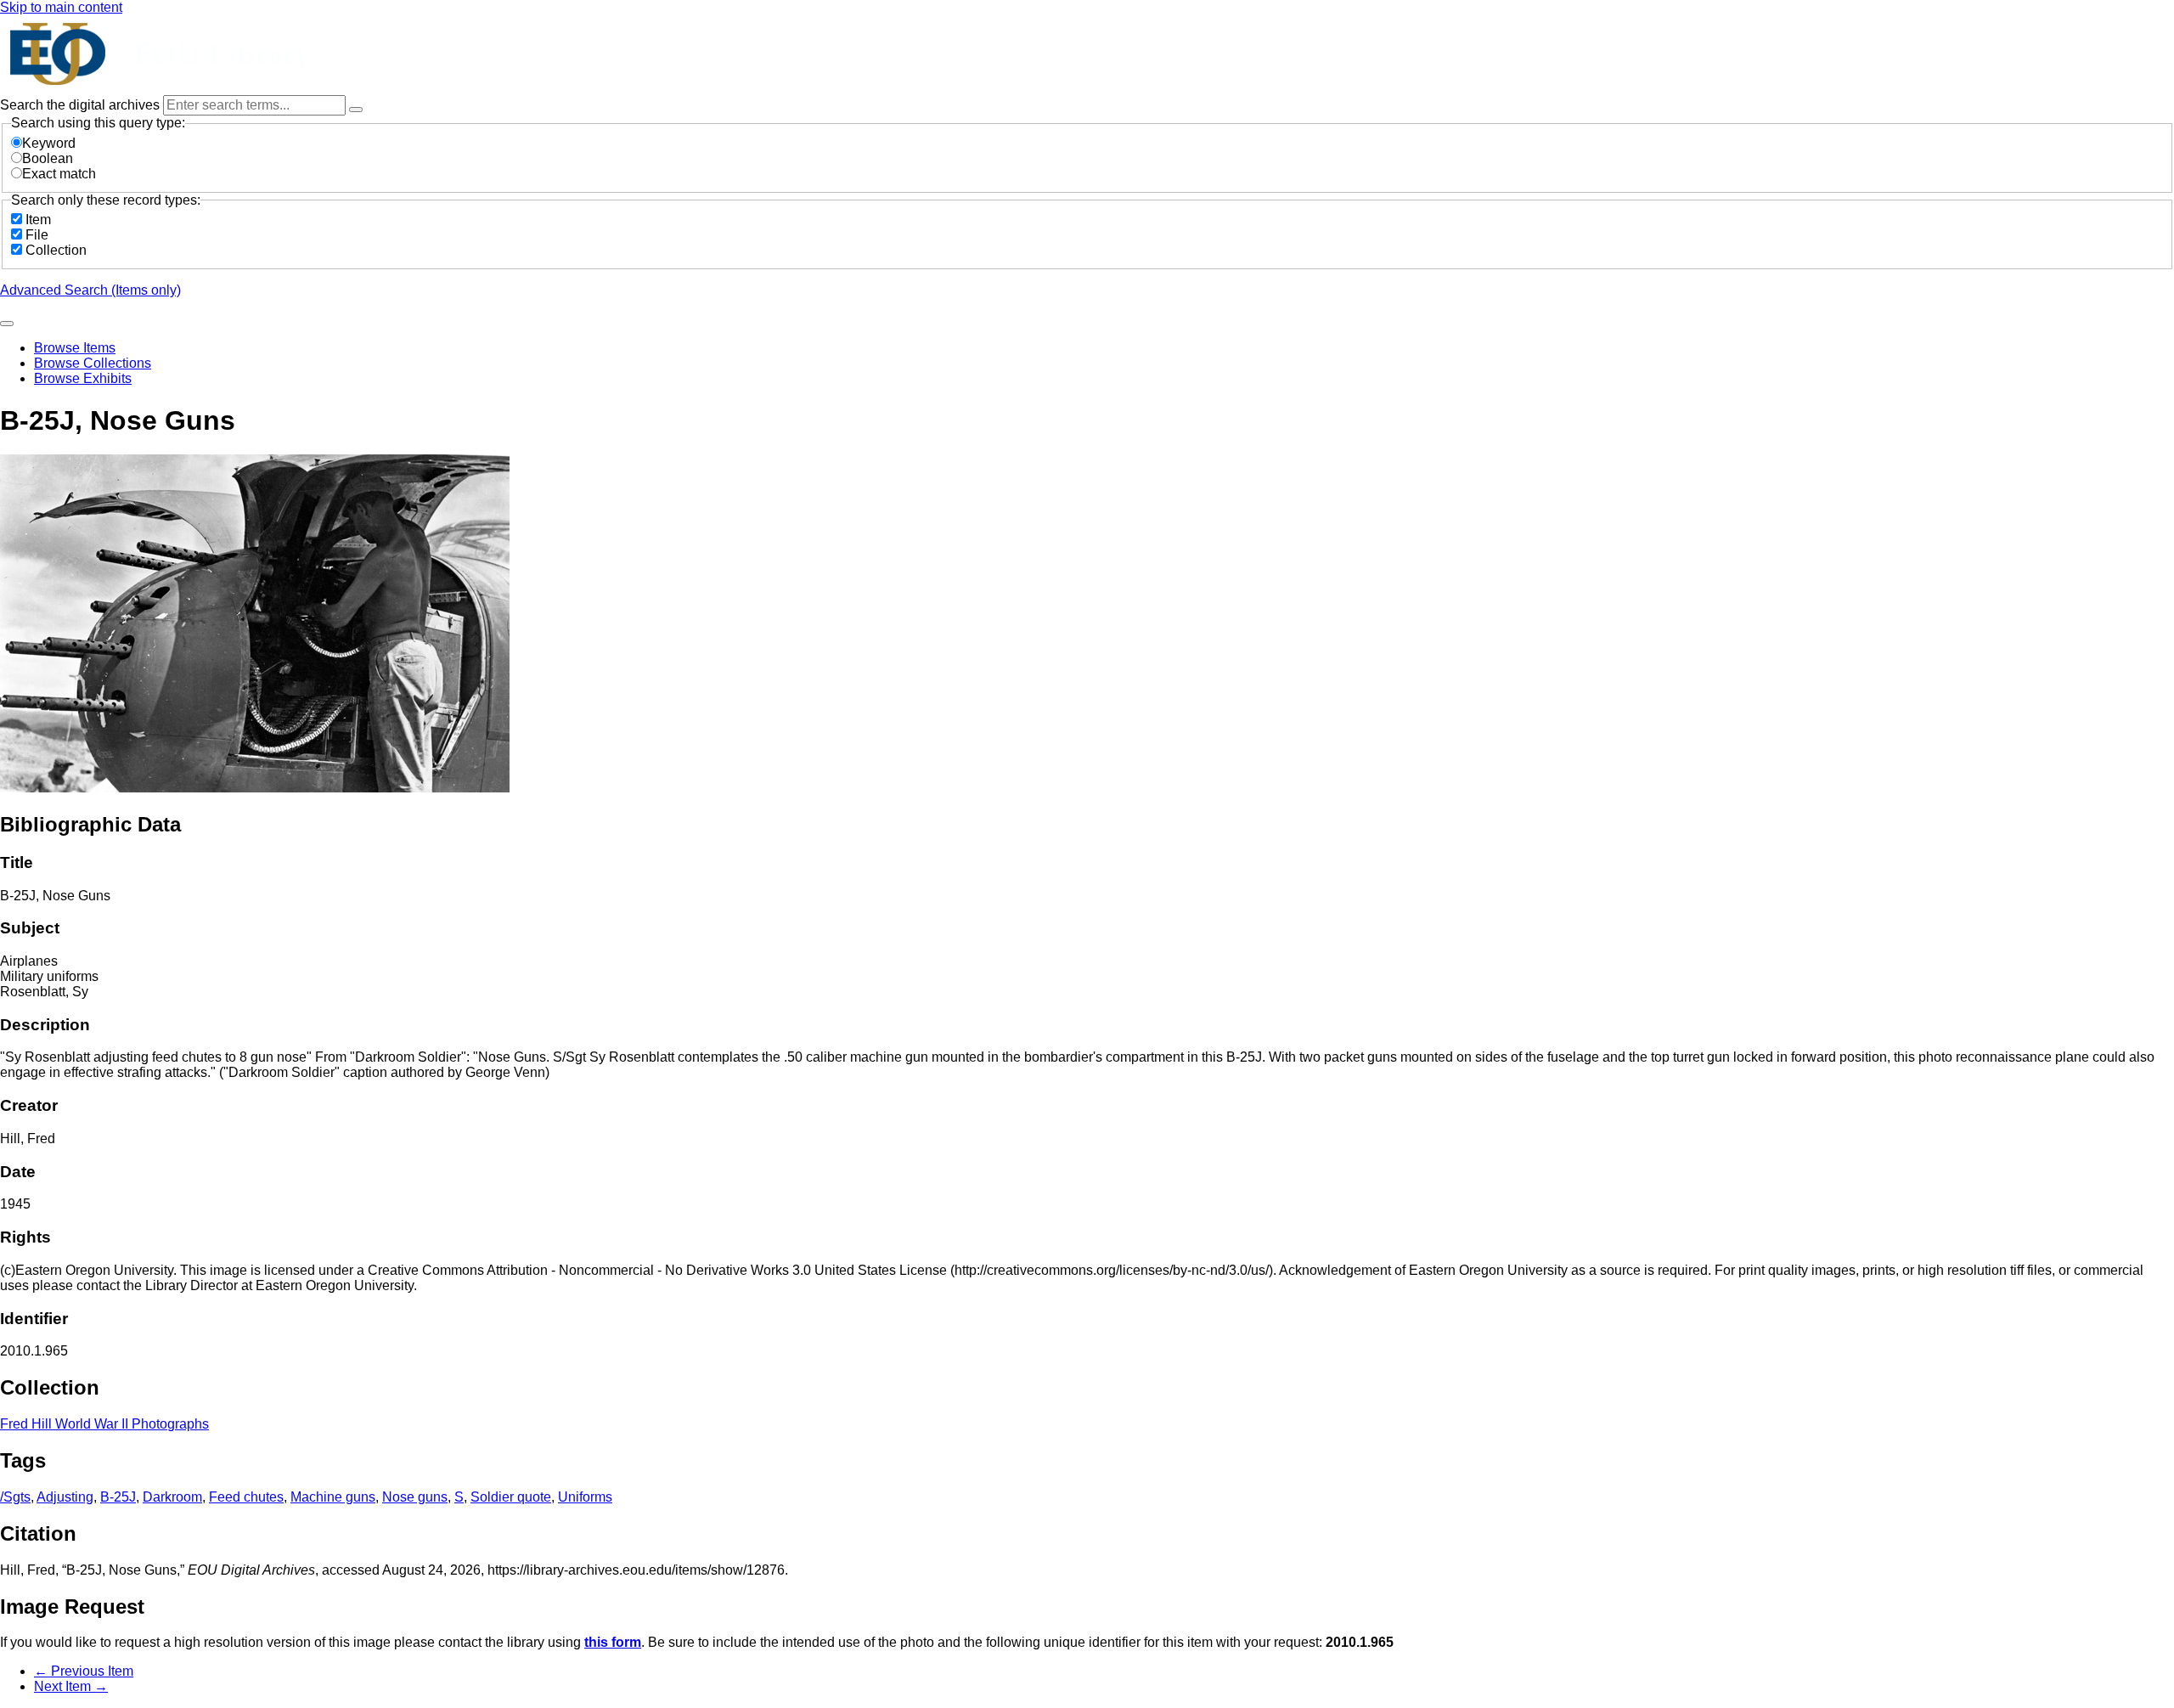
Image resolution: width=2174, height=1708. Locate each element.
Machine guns (333, 1497)
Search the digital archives (82, 105)
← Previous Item (84, 1671)
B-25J (118, 1497)
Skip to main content (61, 7)
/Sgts (15, 1497)
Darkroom (172, 1497)
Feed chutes (246, 1497)
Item (38, 220)
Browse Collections (93, 363)
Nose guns (415, 1497)
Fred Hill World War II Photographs (104, 1424)
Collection (56, 250)
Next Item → (71, 1686)
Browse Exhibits (83, 378)
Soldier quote (511, 1497)
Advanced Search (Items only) (90, 290)
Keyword (49, 143)
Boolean (48, 158)
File (37, 235)
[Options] (356, 110)
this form (613, 1642)
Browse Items (75, 348)
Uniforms (585, 1497)
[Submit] (7, 324)
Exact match (59, 174)
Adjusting (65, 1497)
